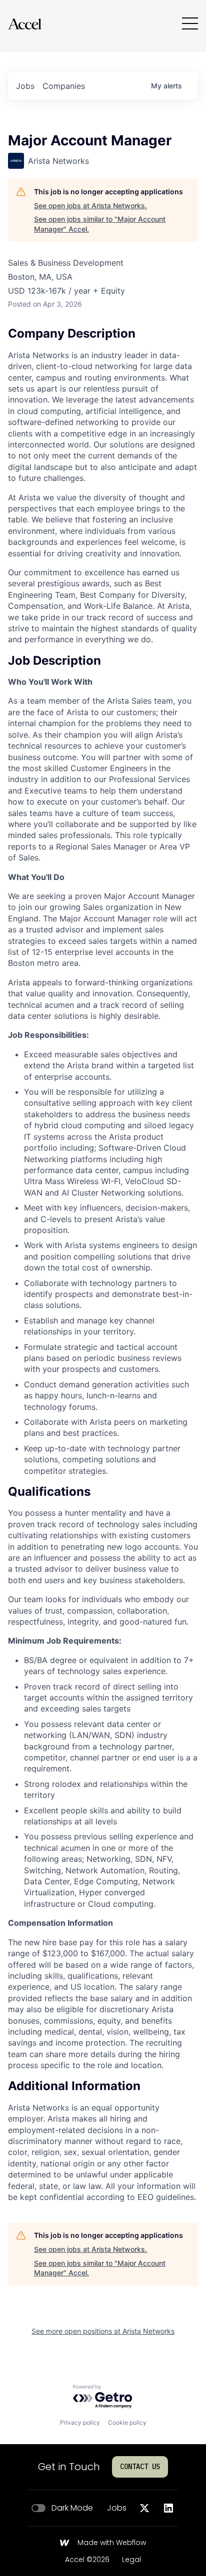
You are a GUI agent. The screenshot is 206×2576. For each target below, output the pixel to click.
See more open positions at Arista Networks (103, 2331)
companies (64, 86)
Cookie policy (127, 2422)
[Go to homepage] (24, 24)
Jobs (117, 2508)
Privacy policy (80, 2422)
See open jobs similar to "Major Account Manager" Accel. (100, 224)
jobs (25, 86)
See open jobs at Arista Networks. (90, 206)
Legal (131, 2560)
